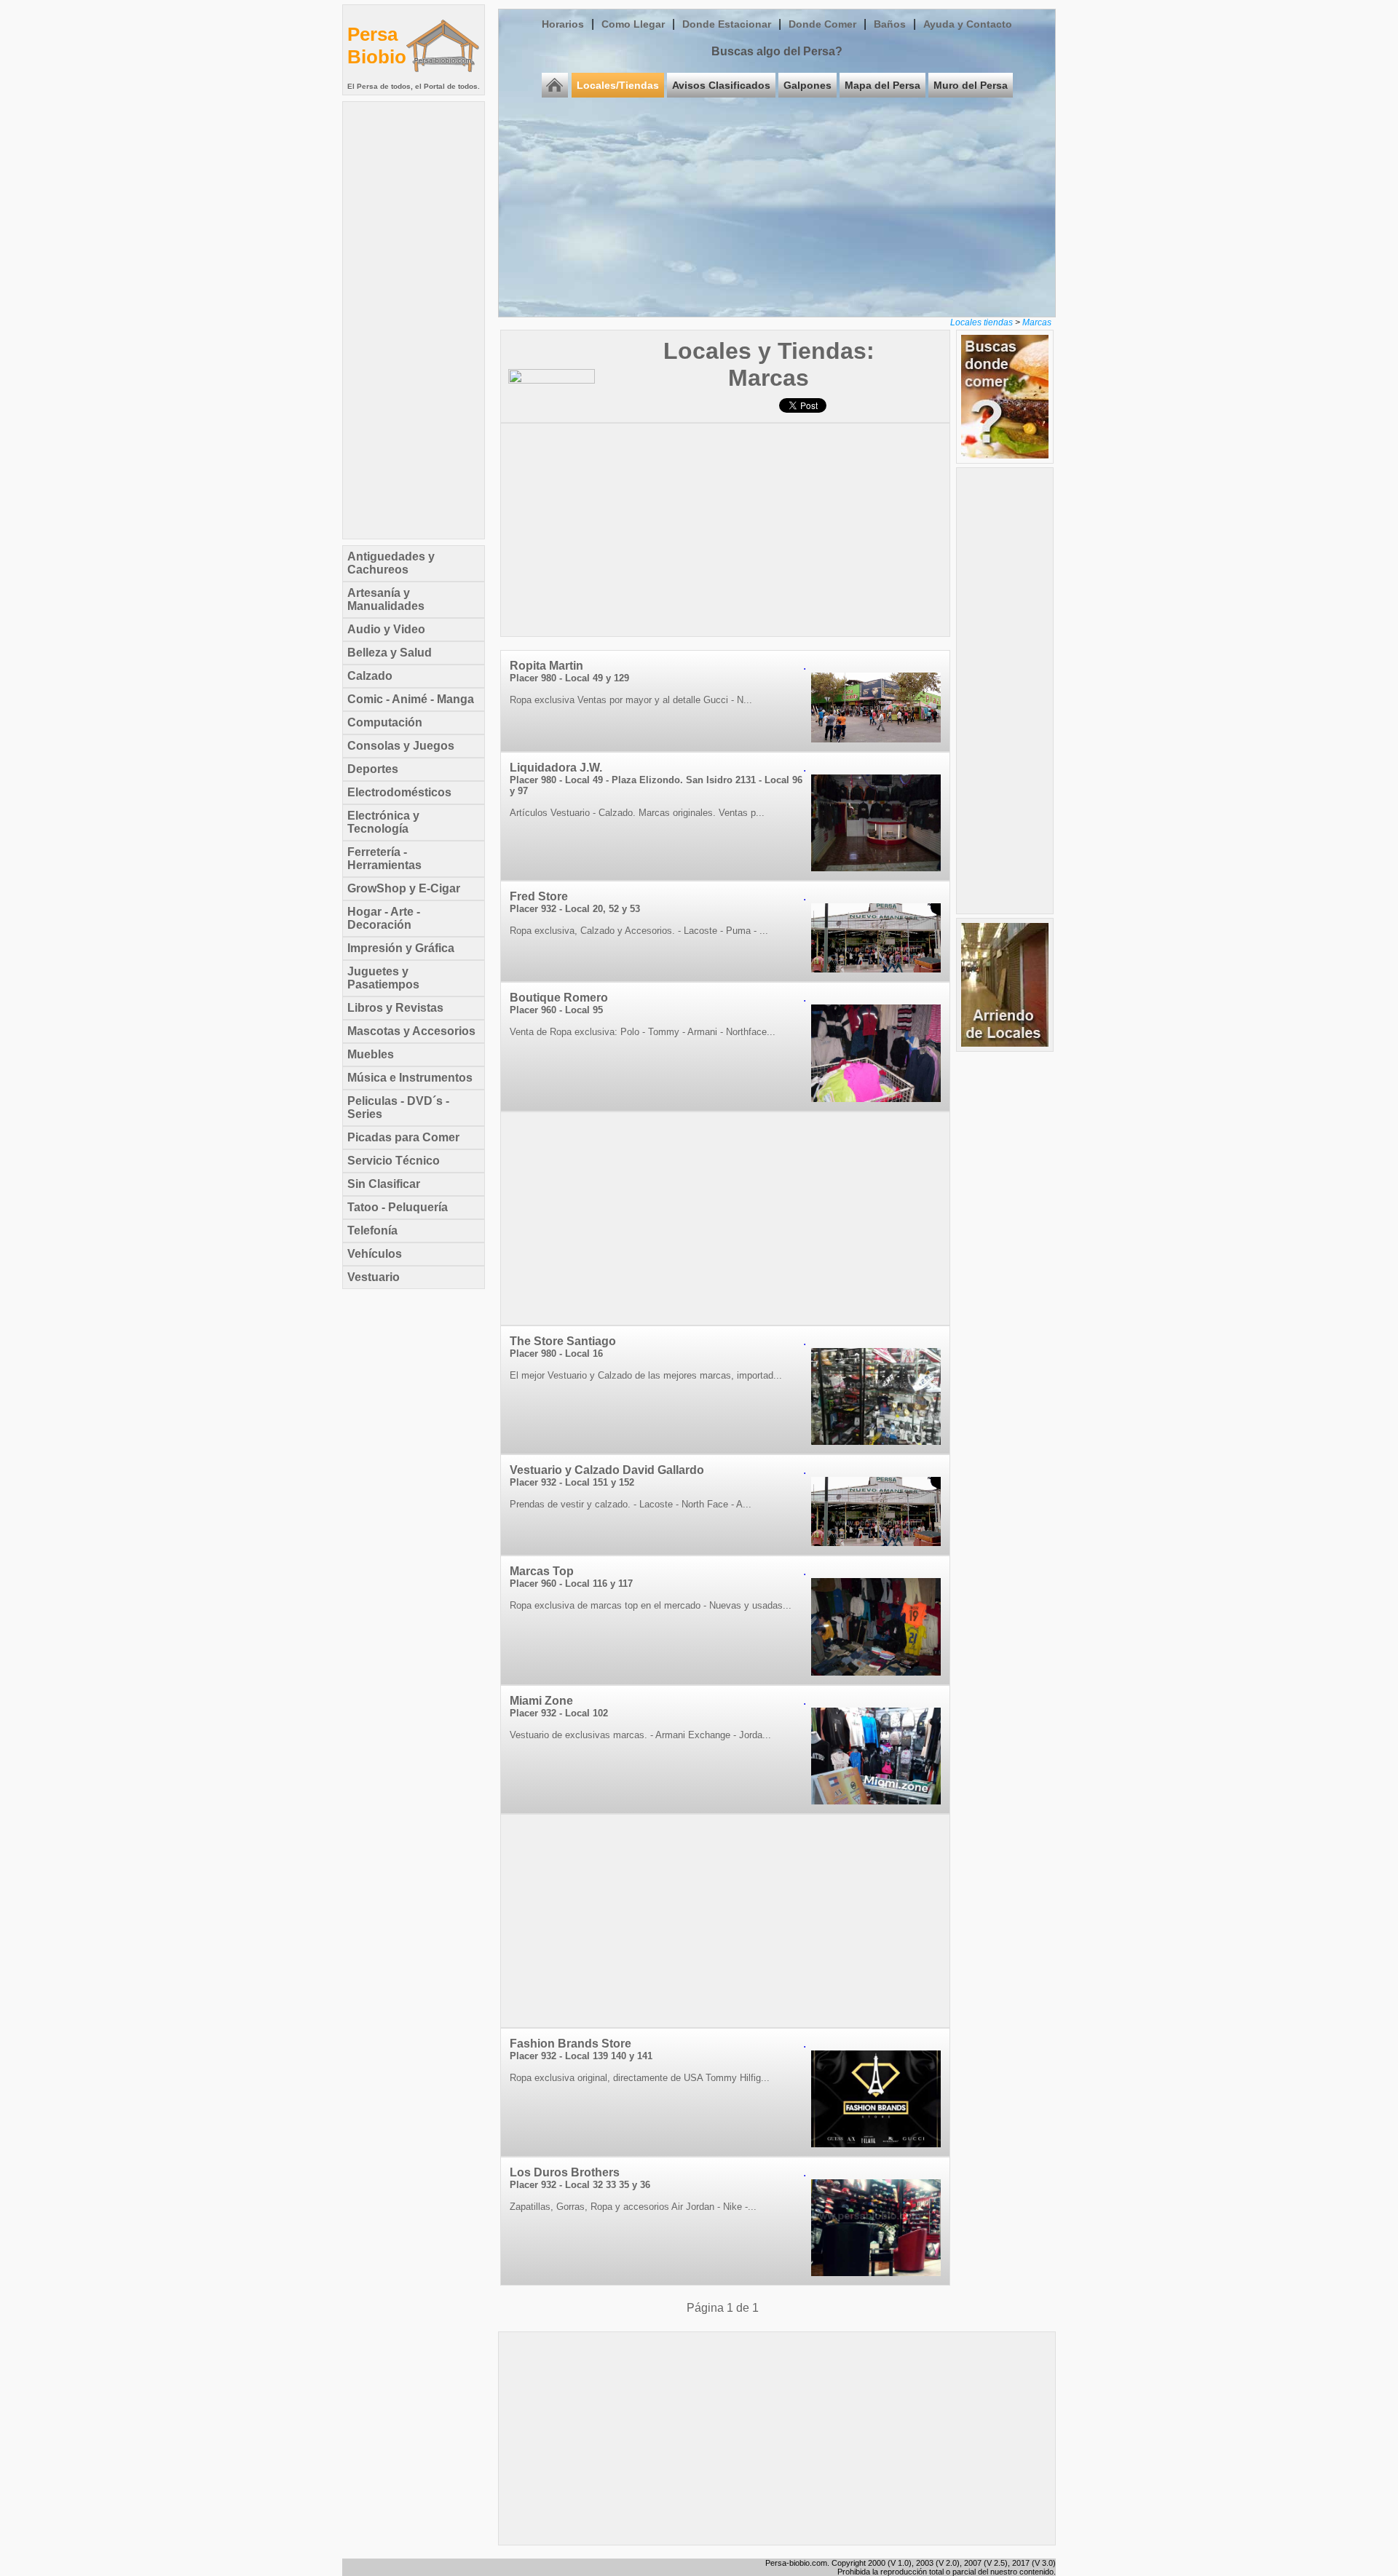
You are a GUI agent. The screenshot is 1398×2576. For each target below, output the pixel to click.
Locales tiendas (982, 322)
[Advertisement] (414, 320)
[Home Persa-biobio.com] (443, 78)
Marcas (1037, 322)
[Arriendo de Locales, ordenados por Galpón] (1005, 1043)
